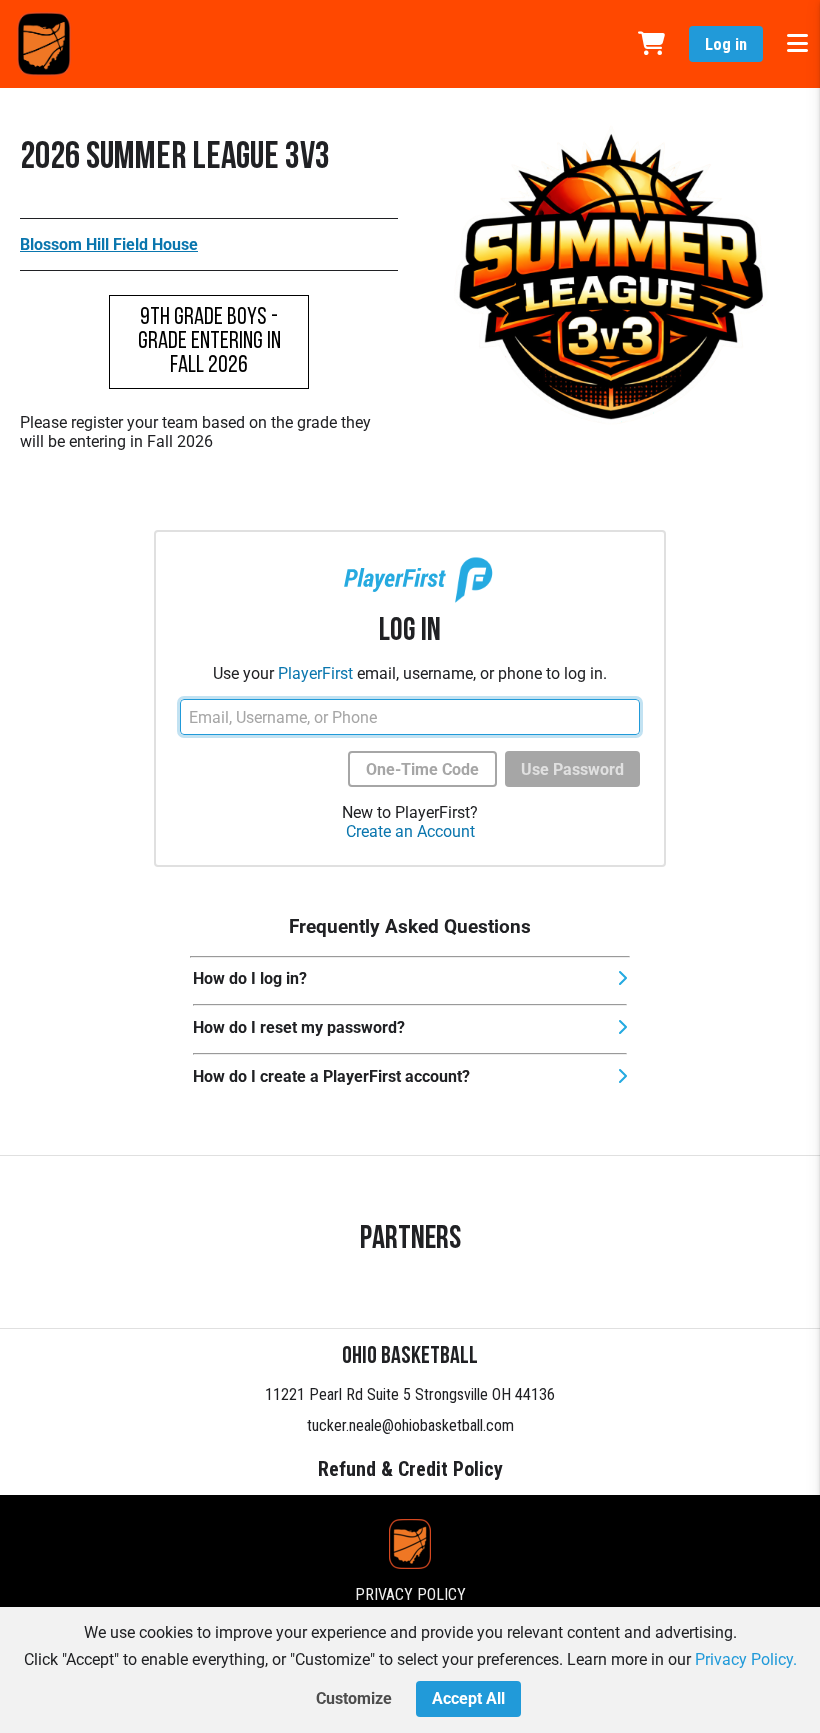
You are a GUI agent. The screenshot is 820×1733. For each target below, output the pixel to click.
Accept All (468, 1698)
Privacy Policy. (746, 1659)
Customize (354, 1698)
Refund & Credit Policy (410, 1469)
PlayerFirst (315, 673)
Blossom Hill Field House (109, 244)
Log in (726, 44)
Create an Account (410, 831)
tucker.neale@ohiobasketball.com (410, 1425)
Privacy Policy (410, 1594)
